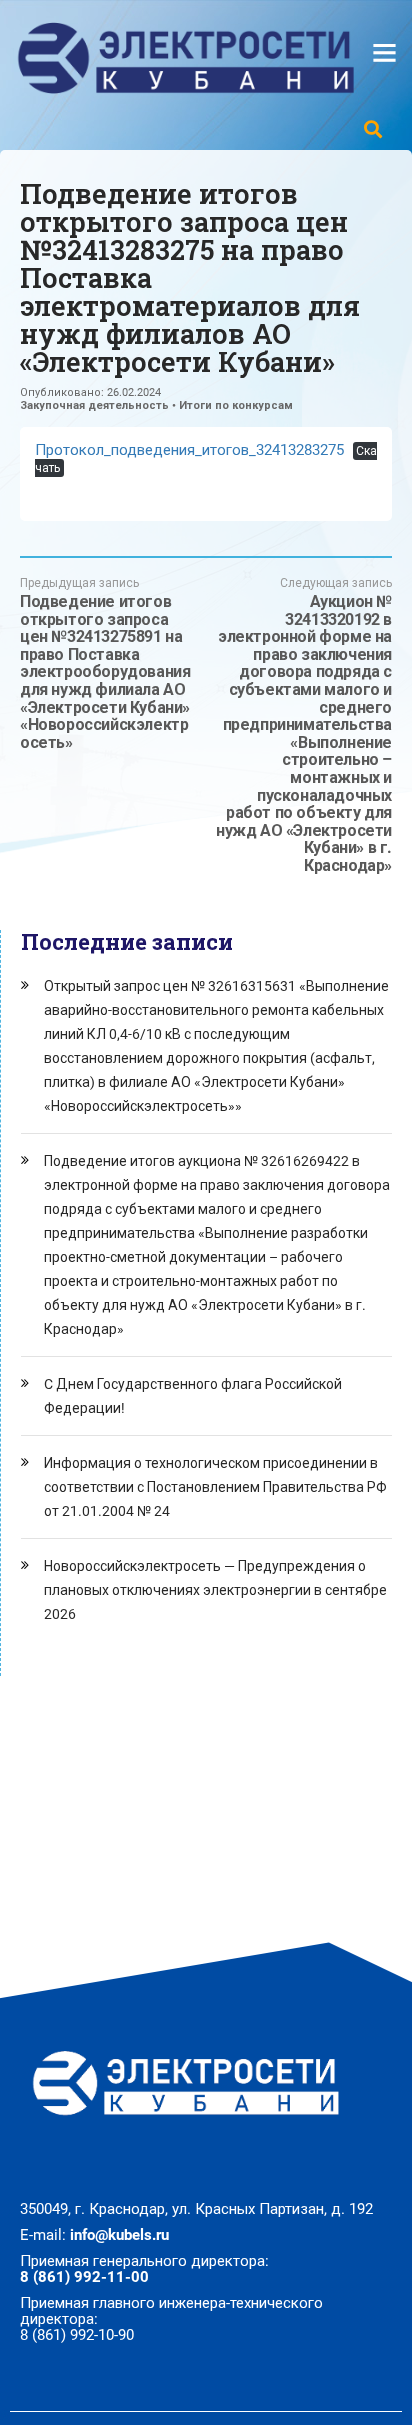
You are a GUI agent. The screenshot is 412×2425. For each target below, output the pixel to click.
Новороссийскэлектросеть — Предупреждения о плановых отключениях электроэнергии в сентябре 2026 (215, 1590)
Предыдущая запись (105, 663)
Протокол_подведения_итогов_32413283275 (189, 450)
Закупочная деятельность (94, 405)
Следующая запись (304, 725)
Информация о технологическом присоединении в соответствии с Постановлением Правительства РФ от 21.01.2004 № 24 (215, 1487)
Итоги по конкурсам (236, 405)
